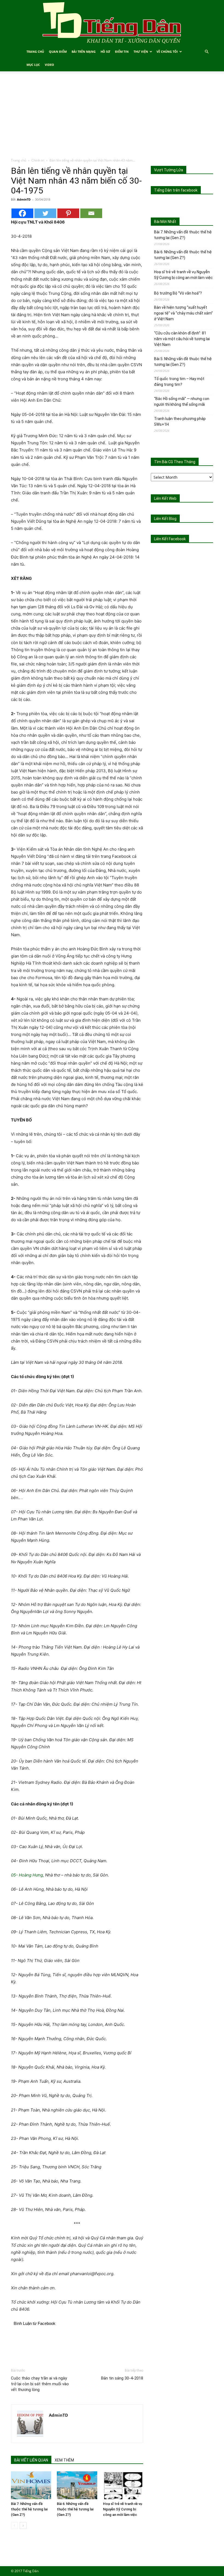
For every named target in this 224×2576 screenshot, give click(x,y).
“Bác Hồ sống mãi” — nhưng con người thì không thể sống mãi (182, 402)
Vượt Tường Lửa (169, 170)
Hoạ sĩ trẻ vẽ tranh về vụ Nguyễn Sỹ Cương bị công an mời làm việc (123, 2509)
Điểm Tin (122, 52)
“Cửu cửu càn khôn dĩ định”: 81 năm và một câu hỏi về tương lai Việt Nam (182, 339)
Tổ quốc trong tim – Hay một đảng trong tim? (179, 382)
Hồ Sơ (105, 52)
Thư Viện (141, 52)
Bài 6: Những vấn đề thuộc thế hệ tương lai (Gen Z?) (75, 2509)
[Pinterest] (68, 213)
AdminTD (24, 199)
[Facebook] (22, 213)
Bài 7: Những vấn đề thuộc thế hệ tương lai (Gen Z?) (29, 2509)
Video (49, 65)
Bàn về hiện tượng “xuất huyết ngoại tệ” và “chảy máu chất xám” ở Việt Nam (183, 313)
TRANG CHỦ (35, 52)
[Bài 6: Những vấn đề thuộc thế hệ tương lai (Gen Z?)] (77, 2485)
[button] (207, 52)
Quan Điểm (58, 52)
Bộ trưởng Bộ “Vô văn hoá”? (178, 293)
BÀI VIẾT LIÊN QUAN (31, 2460)
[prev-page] (14, 2526)
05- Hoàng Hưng (27, 1875)
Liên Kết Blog (165, 519)
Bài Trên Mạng (84, 52)
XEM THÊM (64, 2460)
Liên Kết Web (165, 498)
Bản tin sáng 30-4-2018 (122, 2378)
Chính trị (38, 160)
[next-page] (23, 2526)
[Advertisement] (112, 117)
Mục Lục (33, 65)
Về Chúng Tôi (167, 52)
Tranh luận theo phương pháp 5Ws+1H (180, 421)
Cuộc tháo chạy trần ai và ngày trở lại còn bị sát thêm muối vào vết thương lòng (40, 2384)
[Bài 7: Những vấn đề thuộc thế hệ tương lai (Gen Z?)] (31, 2485)
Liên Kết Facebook (170, 539)
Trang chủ (19, 160)
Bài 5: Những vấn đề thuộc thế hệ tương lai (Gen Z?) (183, 362)
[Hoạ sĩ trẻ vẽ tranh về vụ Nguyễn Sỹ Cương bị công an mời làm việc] (123, 2485)
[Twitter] (45, 213)
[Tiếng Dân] (112, 23)
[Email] (91, 213)
